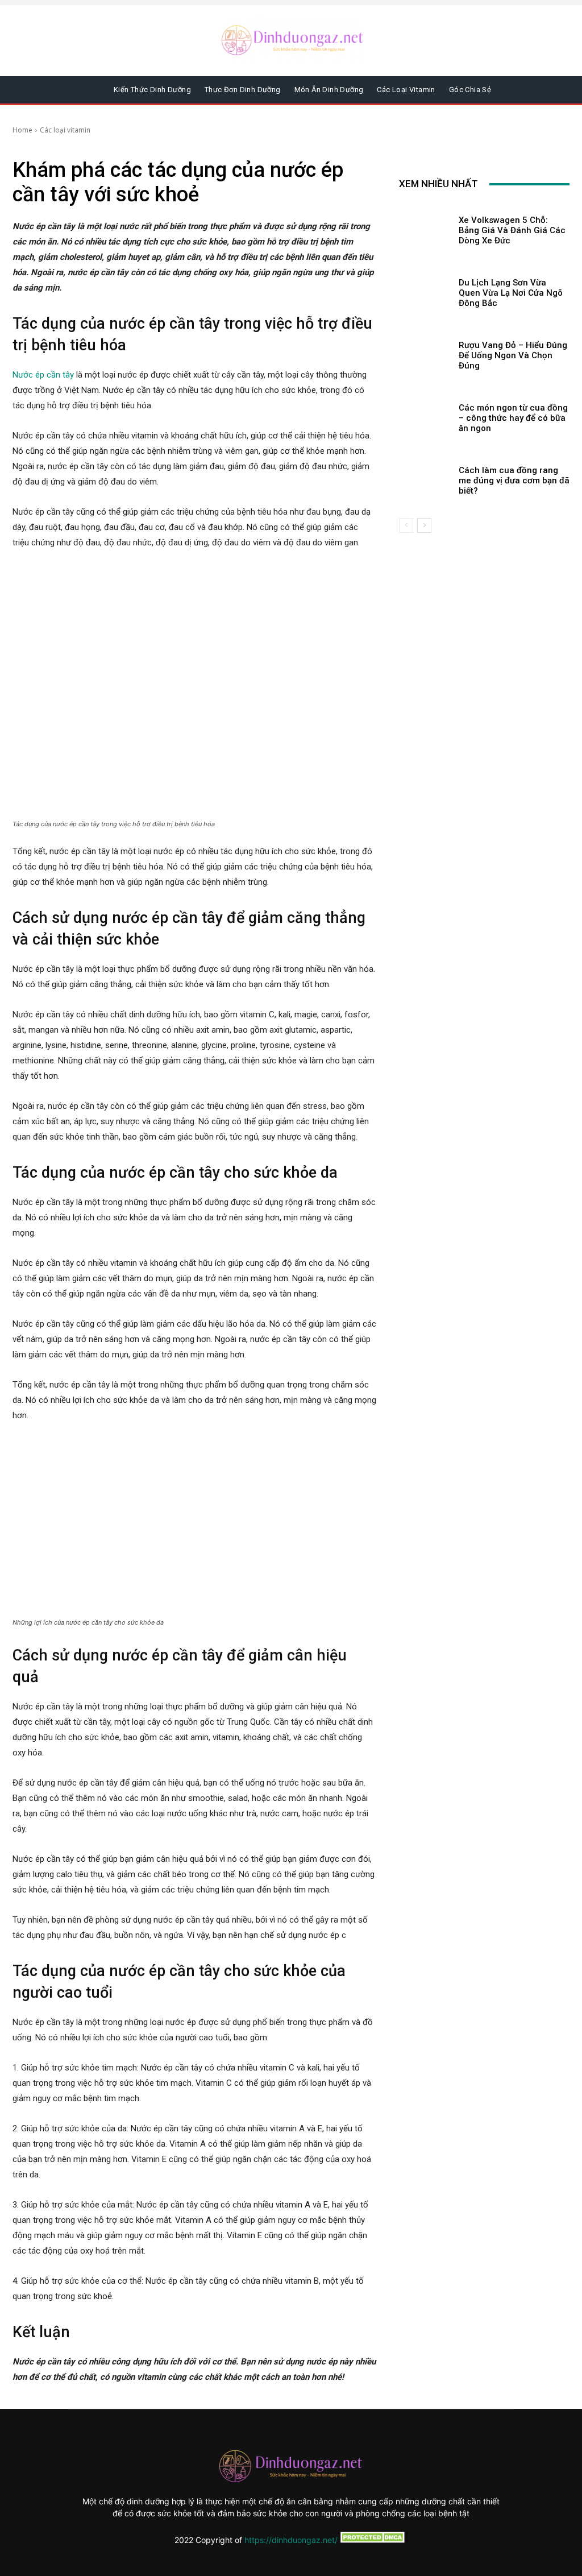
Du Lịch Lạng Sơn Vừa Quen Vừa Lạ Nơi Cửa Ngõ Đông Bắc (511, 293)
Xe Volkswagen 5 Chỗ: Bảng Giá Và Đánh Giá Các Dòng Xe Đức (512, 230)
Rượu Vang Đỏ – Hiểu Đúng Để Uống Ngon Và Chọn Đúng (513, 355)
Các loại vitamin (65, 130)
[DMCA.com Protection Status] (373, 2540)
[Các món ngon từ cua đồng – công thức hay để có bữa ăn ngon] (425, 416)
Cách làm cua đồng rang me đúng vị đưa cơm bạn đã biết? (514, 481)
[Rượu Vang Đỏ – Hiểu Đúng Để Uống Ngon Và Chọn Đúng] (425, 353)
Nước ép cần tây (43, 375)
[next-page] (424, 525)
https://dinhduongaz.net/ (291, 2540)
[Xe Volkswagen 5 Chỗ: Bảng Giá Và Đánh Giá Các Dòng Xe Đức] (425, 228)
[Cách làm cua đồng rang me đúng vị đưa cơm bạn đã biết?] (425, 478)
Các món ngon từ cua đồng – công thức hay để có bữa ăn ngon (513, 418)
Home (22, 130)
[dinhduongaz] (294, 40)
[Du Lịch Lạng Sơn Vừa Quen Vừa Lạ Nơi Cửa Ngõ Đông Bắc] (425, 291)
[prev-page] (406, 525)
